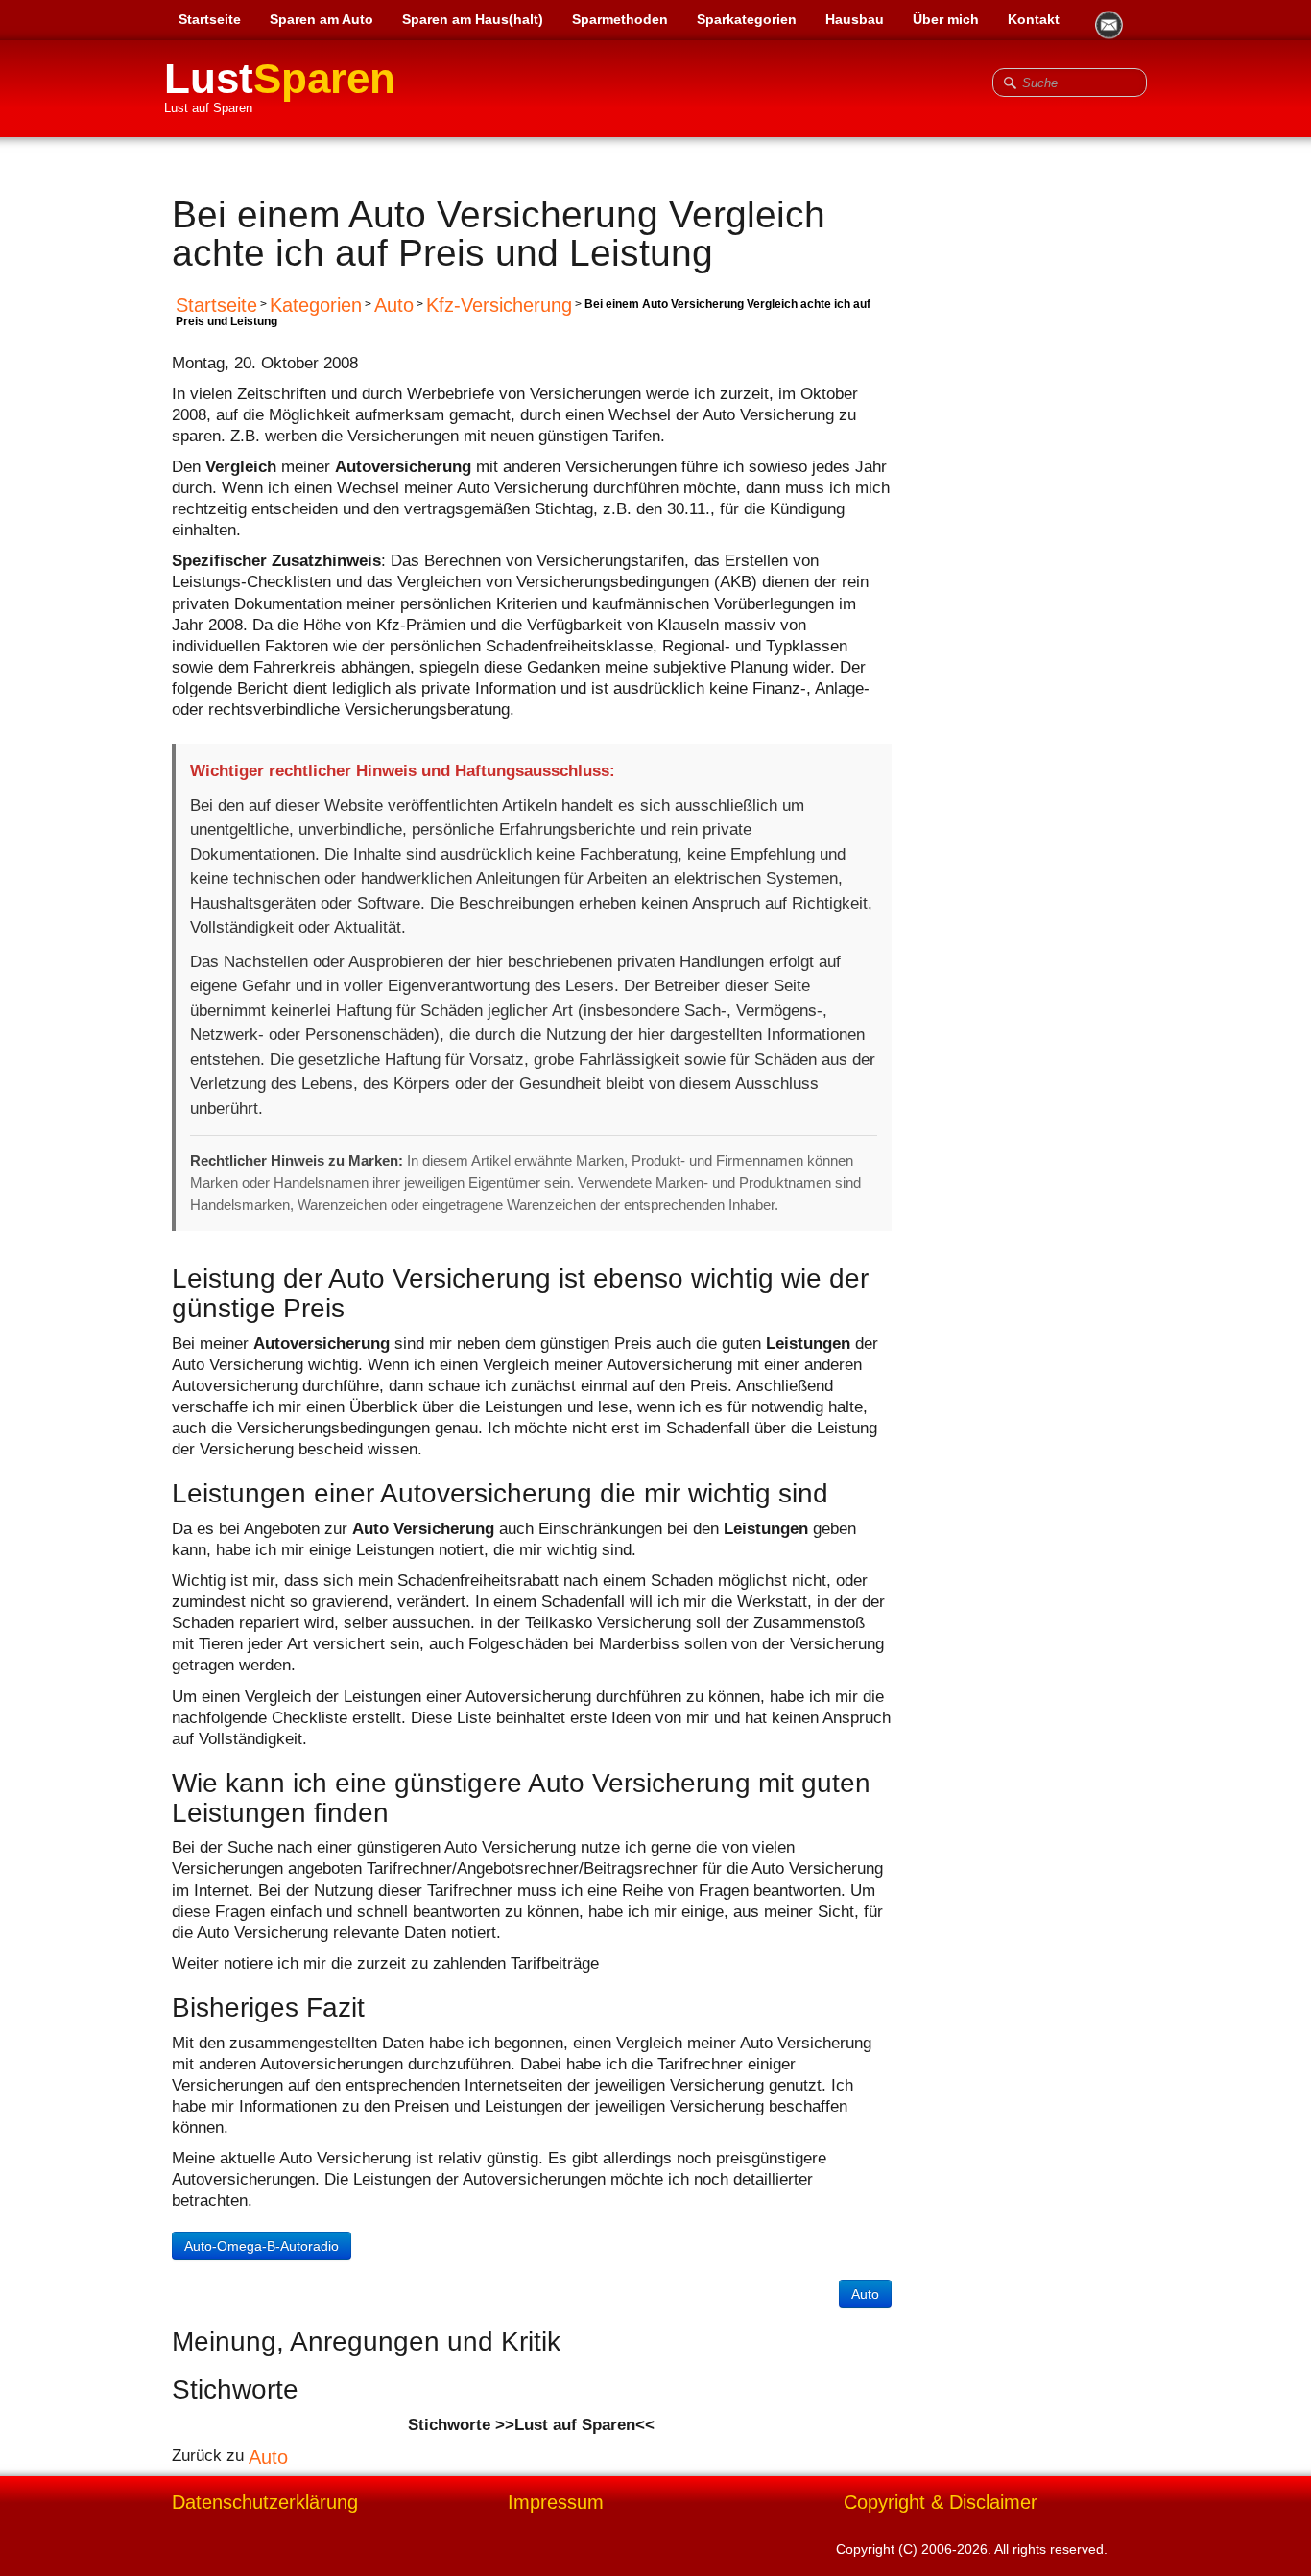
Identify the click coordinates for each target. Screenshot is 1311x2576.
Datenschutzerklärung (265, 2503)
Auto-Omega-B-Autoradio (262, 2246)
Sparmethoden (620, 19)
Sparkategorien (747, 19)
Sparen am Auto (322, 19)
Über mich (946, 19)
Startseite (210, 19)
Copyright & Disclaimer (941, 2503)
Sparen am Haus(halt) (473, 19)
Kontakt (1034, 19)
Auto (394, 305)
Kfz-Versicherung (499, 305)
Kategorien (316, 305)
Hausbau (855, 19)
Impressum (556, 2503)
